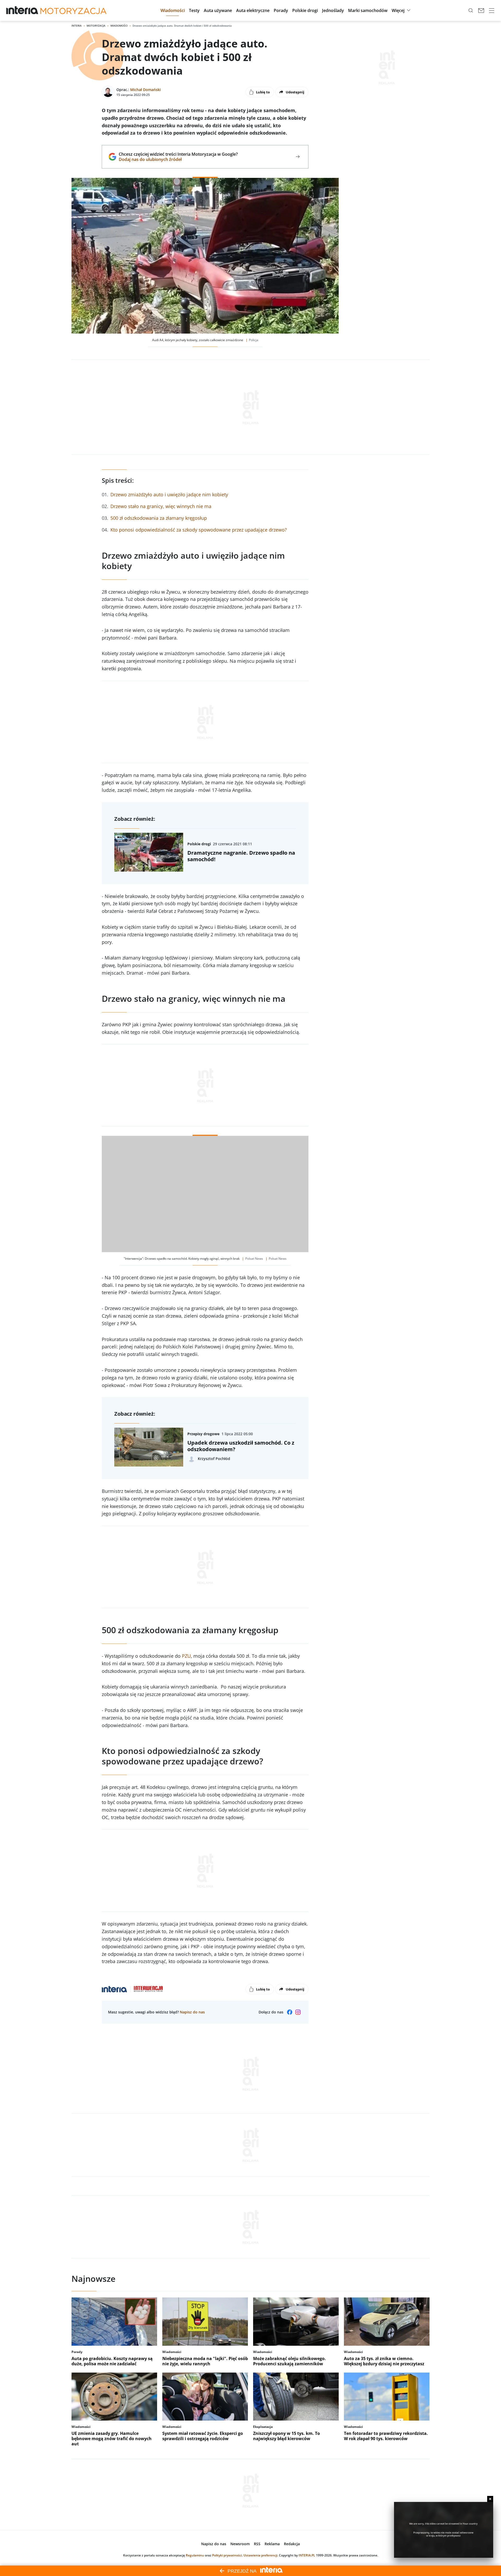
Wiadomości (119, 26)
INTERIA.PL (307, 2555)
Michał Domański (145, 90)
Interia (77, 26)
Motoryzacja (96, 26)
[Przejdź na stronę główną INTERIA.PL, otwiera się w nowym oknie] (22, 10)
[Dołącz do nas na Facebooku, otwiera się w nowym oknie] (290, 2012)
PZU (186, 1656)
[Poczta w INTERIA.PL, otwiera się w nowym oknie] (481, 10)
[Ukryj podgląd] (490, 2499)
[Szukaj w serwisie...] (471, 10)
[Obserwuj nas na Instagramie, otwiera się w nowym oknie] (298, 2012)
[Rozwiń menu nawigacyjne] (492, 10)
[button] (173, 10)
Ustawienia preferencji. (261, 2555)
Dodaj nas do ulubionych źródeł (178, 159)
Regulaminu (195, 2555)
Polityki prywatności (227, 2555)
